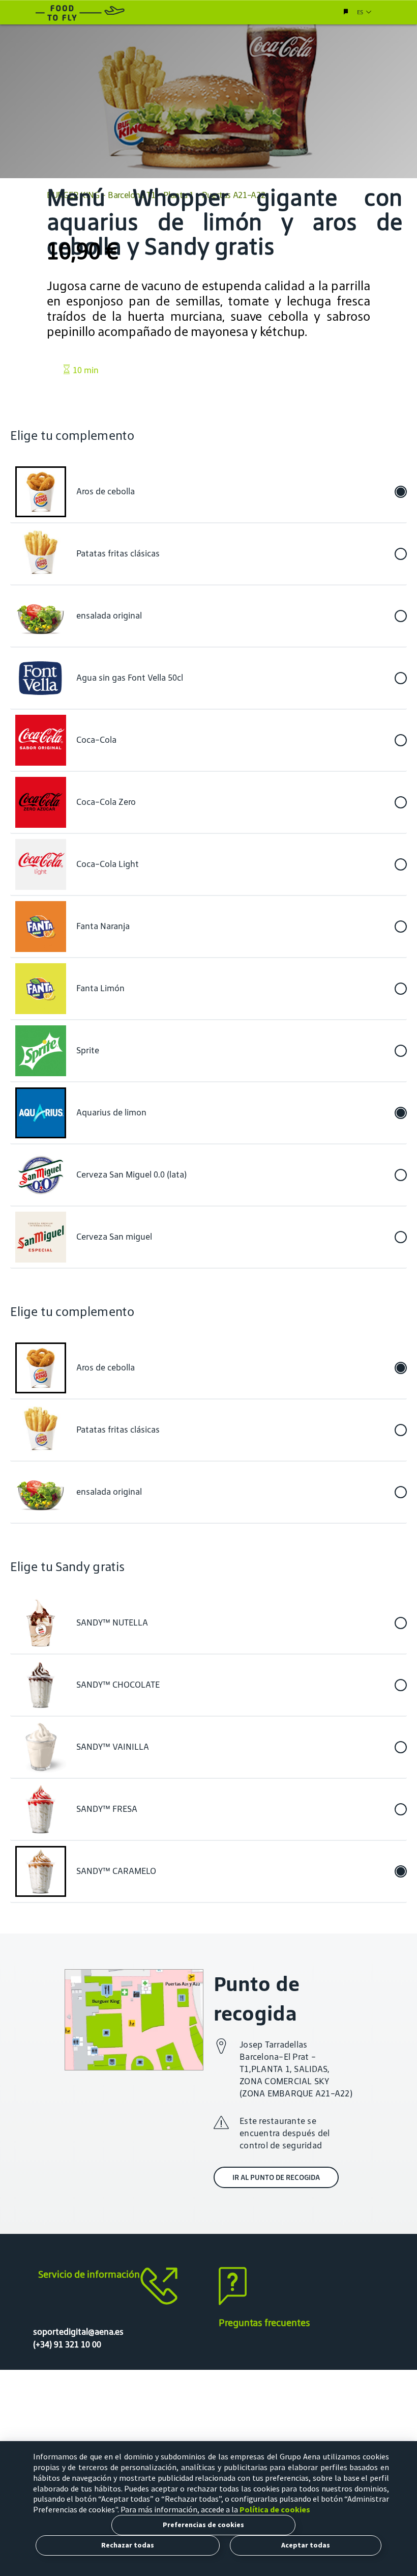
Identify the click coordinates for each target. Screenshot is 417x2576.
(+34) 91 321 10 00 (67, 2344)
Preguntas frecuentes (264, 2322)
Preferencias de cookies (203, 2525)
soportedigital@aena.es (78, 2332)
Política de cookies (275, 2509)
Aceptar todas (306, 2545)
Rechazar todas (128, 2545)
